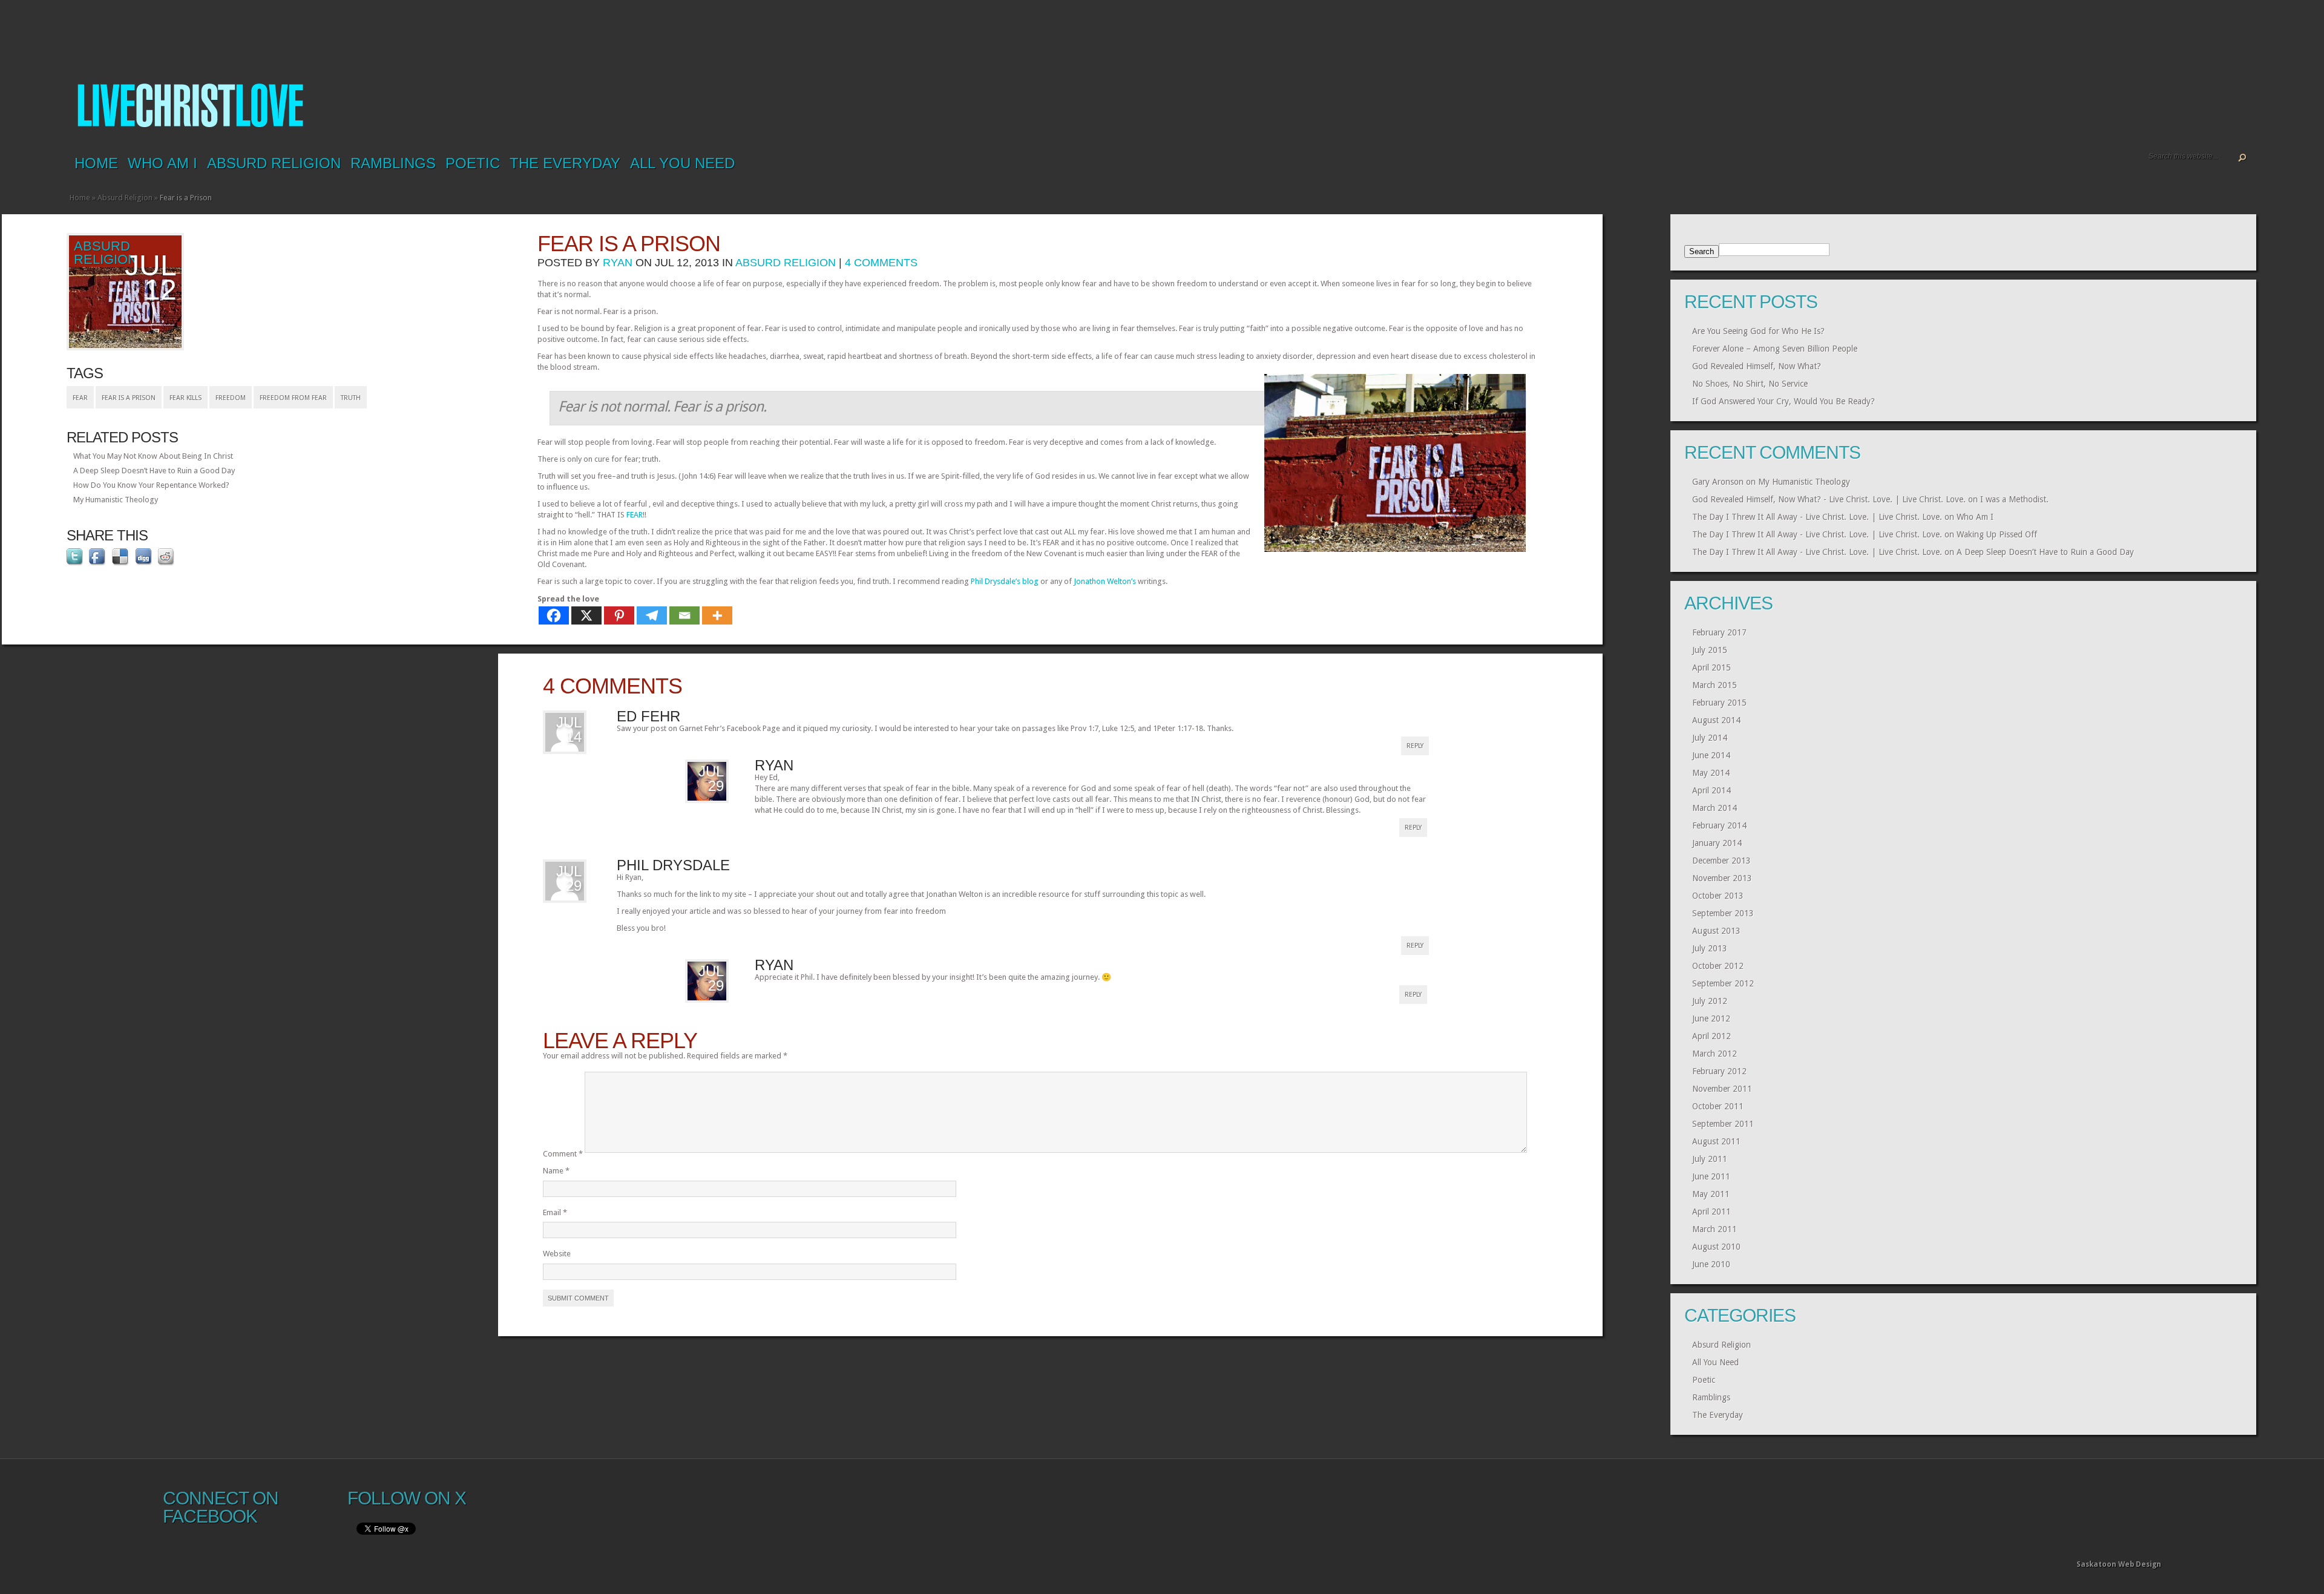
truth (351, 398)
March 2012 (1715, 1054)
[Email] (684, 615)
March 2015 (1715, 685)
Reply (1415, 746)
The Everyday (565, 163)
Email (555, 1212)
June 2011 (1711, 1176)
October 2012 (1718, 966)
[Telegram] (652, 615)
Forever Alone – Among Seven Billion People (1775, 349)
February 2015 (1719, 703)
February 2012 (1719, 1071)
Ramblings (393, 163)
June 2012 (1711, 1018)
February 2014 (1719, 825)
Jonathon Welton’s (1105, 581)
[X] (586, 615)
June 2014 (1711, 755)
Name (556, 1171)
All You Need (682, 163)
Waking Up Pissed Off (1997, 534)
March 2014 (1715, 808)
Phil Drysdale (673, 865)
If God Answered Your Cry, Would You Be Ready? (1784, 401)
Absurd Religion (274, 163)
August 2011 (1716, 1141)
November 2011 (1722, 1089)
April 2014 (1712, 790)
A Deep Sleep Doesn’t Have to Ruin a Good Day (154, 471)
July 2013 (1710, 948)
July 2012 (1710, 1001)
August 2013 (1716, 931)
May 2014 (1711, 773)
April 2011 (1712, 1212)
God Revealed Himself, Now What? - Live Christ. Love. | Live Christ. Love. (1829, 499)
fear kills (185, 398)
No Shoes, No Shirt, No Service (1750, 384)
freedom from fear (293, 398)
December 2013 (1722, 861)
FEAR (635, 515)
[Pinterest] (619, 615)
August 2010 (1716, 1247)
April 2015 (1712, 667)
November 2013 (1722, 878)
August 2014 (1716, 720)
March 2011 (1715, 1229)
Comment (563, 1154)
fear (80, 398)
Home (96, 163)
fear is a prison (129, 398)
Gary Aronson (1718, 482)
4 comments (881, 263)
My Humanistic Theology (116, 500)
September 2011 (1723, 1124)
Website (557, 1254)
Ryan (618, 263)
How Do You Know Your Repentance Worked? (151, 485)
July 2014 (1710, 738)
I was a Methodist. (2014, 499)
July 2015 (1710, 650)
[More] (717, 615)
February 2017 (1719, 632)
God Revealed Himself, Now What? (1757, 366)
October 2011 (1718, 1106)
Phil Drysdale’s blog (1005, 581)
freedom (231, 398)
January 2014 (1717, 843)
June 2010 (1711, 1264)
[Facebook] (554, 615)
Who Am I (162, 163)
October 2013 (1718, 896)
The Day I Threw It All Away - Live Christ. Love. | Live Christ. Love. (1817, 517)
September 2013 (1723, 913)
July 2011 (1710, 1159)
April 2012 (1712, 1036)
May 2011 (1711, 1194)
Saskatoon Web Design (2119, 1564)
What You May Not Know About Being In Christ (153, 456)
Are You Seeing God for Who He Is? (1758, 331)
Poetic (473, 163)
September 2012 (1723, 983)
